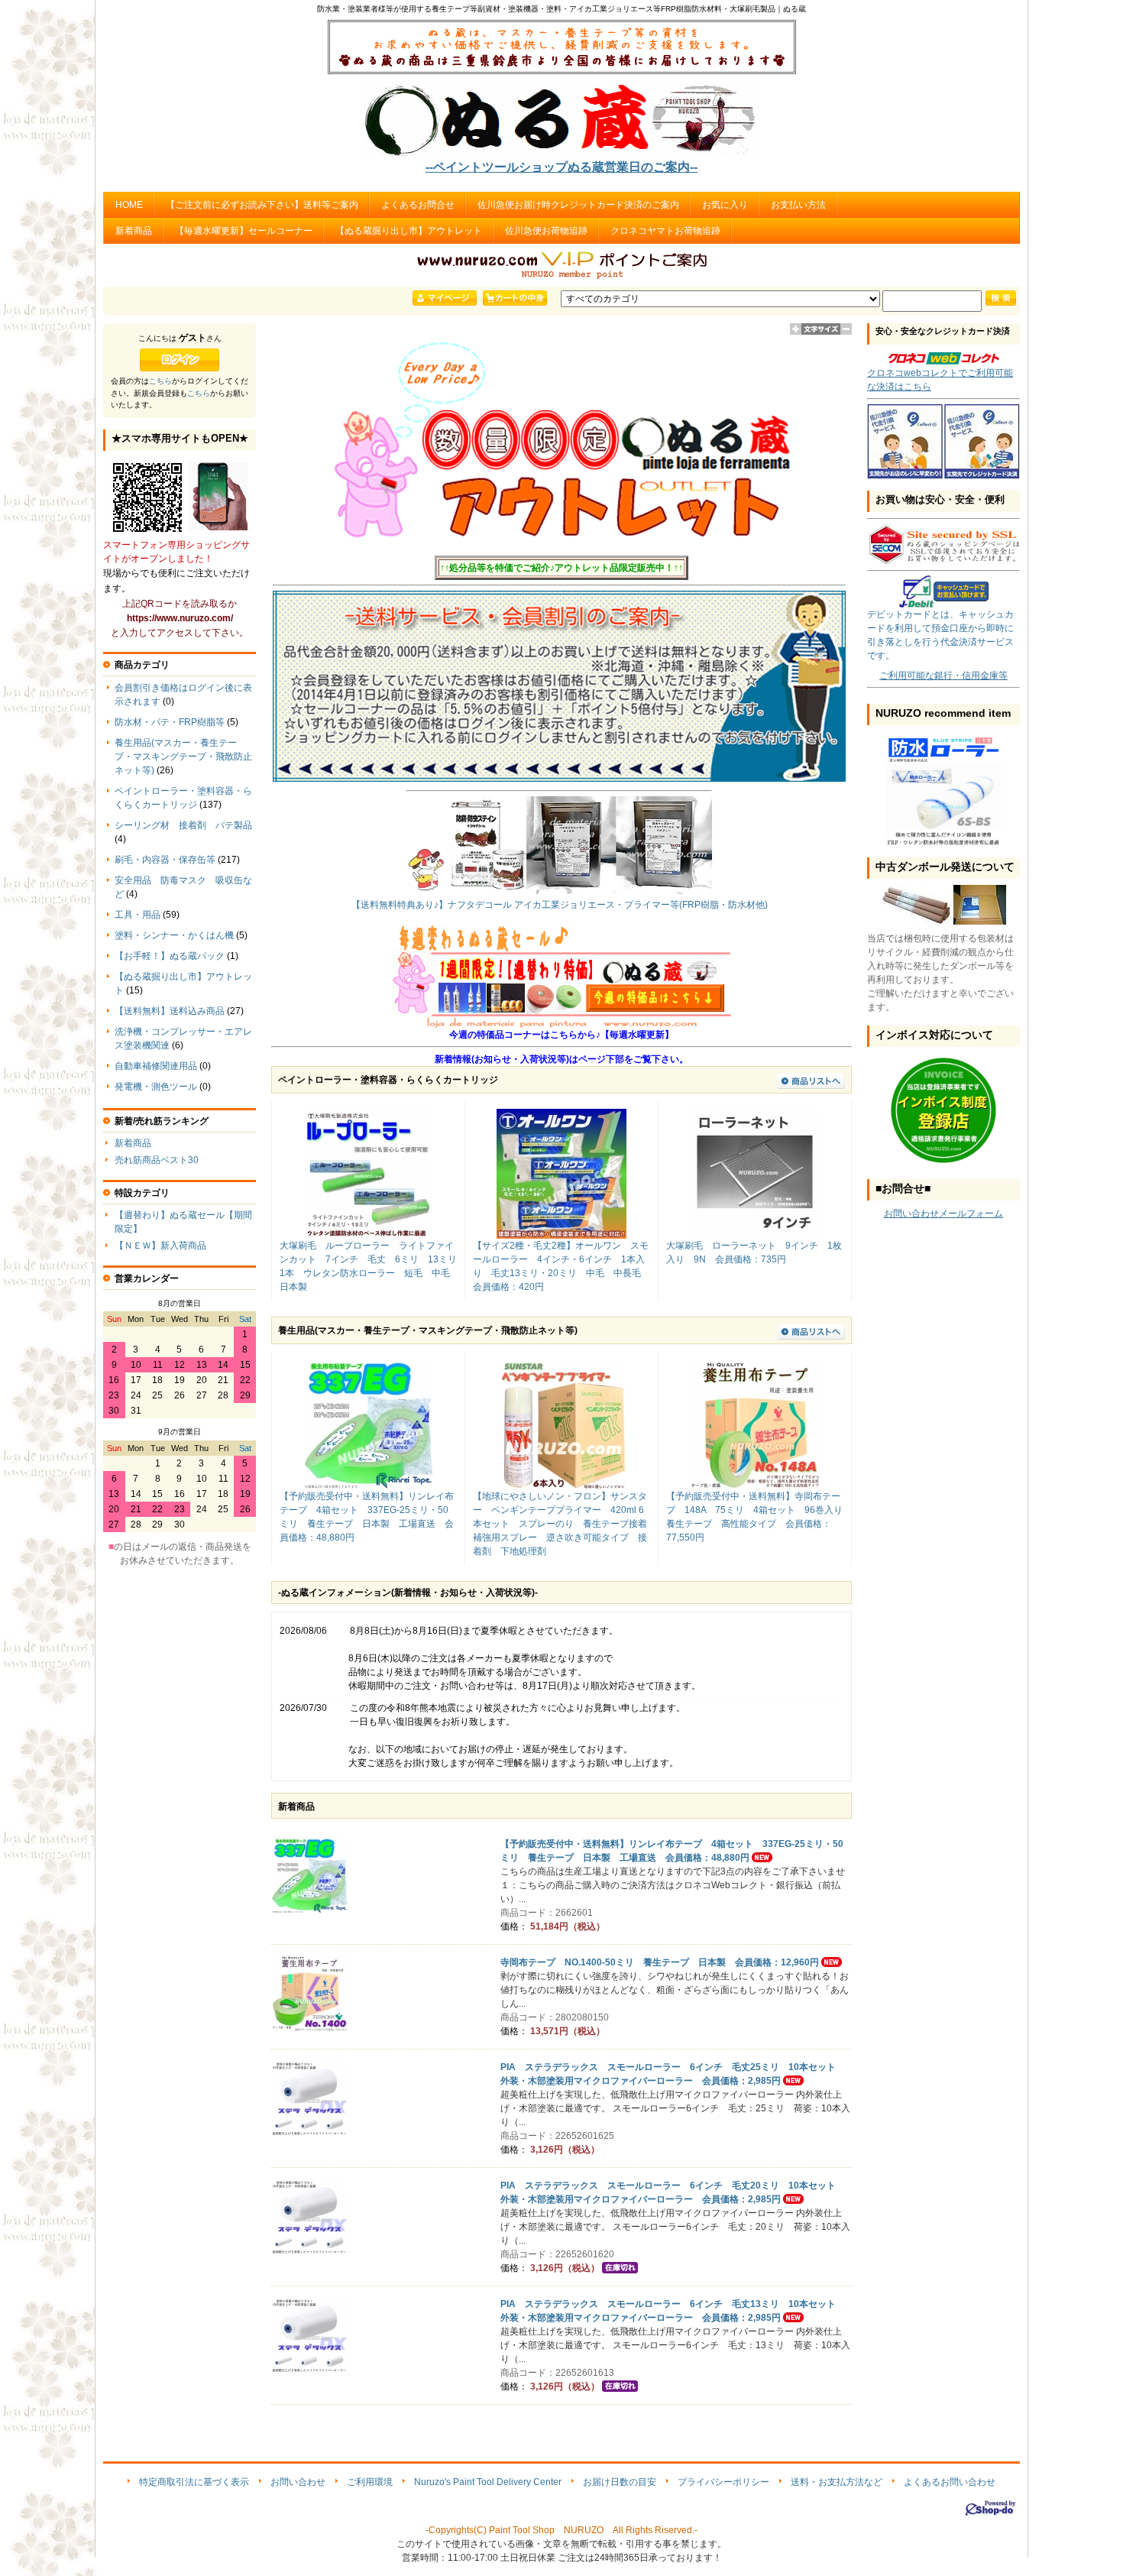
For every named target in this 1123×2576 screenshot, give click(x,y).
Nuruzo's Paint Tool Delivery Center (488, 2482)
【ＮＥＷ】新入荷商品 (160, 1246)
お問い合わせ (298, 2482)
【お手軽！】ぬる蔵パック (170, 956)
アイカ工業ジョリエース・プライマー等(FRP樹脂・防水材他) (641, 905)
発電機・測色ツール (156, 1087)
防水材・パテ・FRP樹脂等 (170, 722)
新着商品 (134, 231)
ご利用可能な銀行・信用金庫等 (943, 676)
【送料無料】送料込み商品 (170, 1011)
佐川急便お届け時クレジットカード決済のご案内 (578, 205)
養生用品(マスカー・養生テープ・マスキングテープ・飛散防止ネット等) (183, 757)
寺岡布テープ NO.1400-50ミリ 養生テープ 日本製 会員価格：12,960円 (660, 1962)
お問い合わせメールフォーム (943, 1213)
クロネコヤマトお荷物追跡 (665, 231)
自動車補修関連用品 (156, 1066)
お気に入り (725, 205)
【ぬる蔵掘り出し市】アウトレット (409, 231)
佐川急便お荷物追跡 (546, 231)
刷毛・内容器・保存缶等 (165, 860)
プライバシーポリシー (723, 2482)
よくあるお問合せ (418, 205)
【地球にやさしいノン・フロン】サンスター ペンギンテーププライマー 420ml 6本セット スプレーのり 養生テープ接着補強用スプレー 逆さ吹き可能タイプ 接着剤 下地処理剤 (560, 1524)
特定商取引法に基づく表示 (194, 2482)
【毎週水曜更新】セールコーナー (244, 231)
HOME (129, 205)
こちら (160, 381)
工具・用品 (138, 915)
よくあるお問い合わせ (950, 2482)
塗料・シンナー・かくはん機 (174, 935)
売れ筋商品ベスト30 (157, 1160)
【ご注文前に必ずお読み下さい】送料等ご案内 (262, 205)
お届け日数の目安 (620, 2482)
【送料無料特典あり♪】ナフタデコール (432, 905)
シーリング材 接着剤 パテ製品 (183, 825)
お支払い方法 (798, 205)
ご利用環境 (370, 2482)
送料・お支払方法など (837, 2482)
